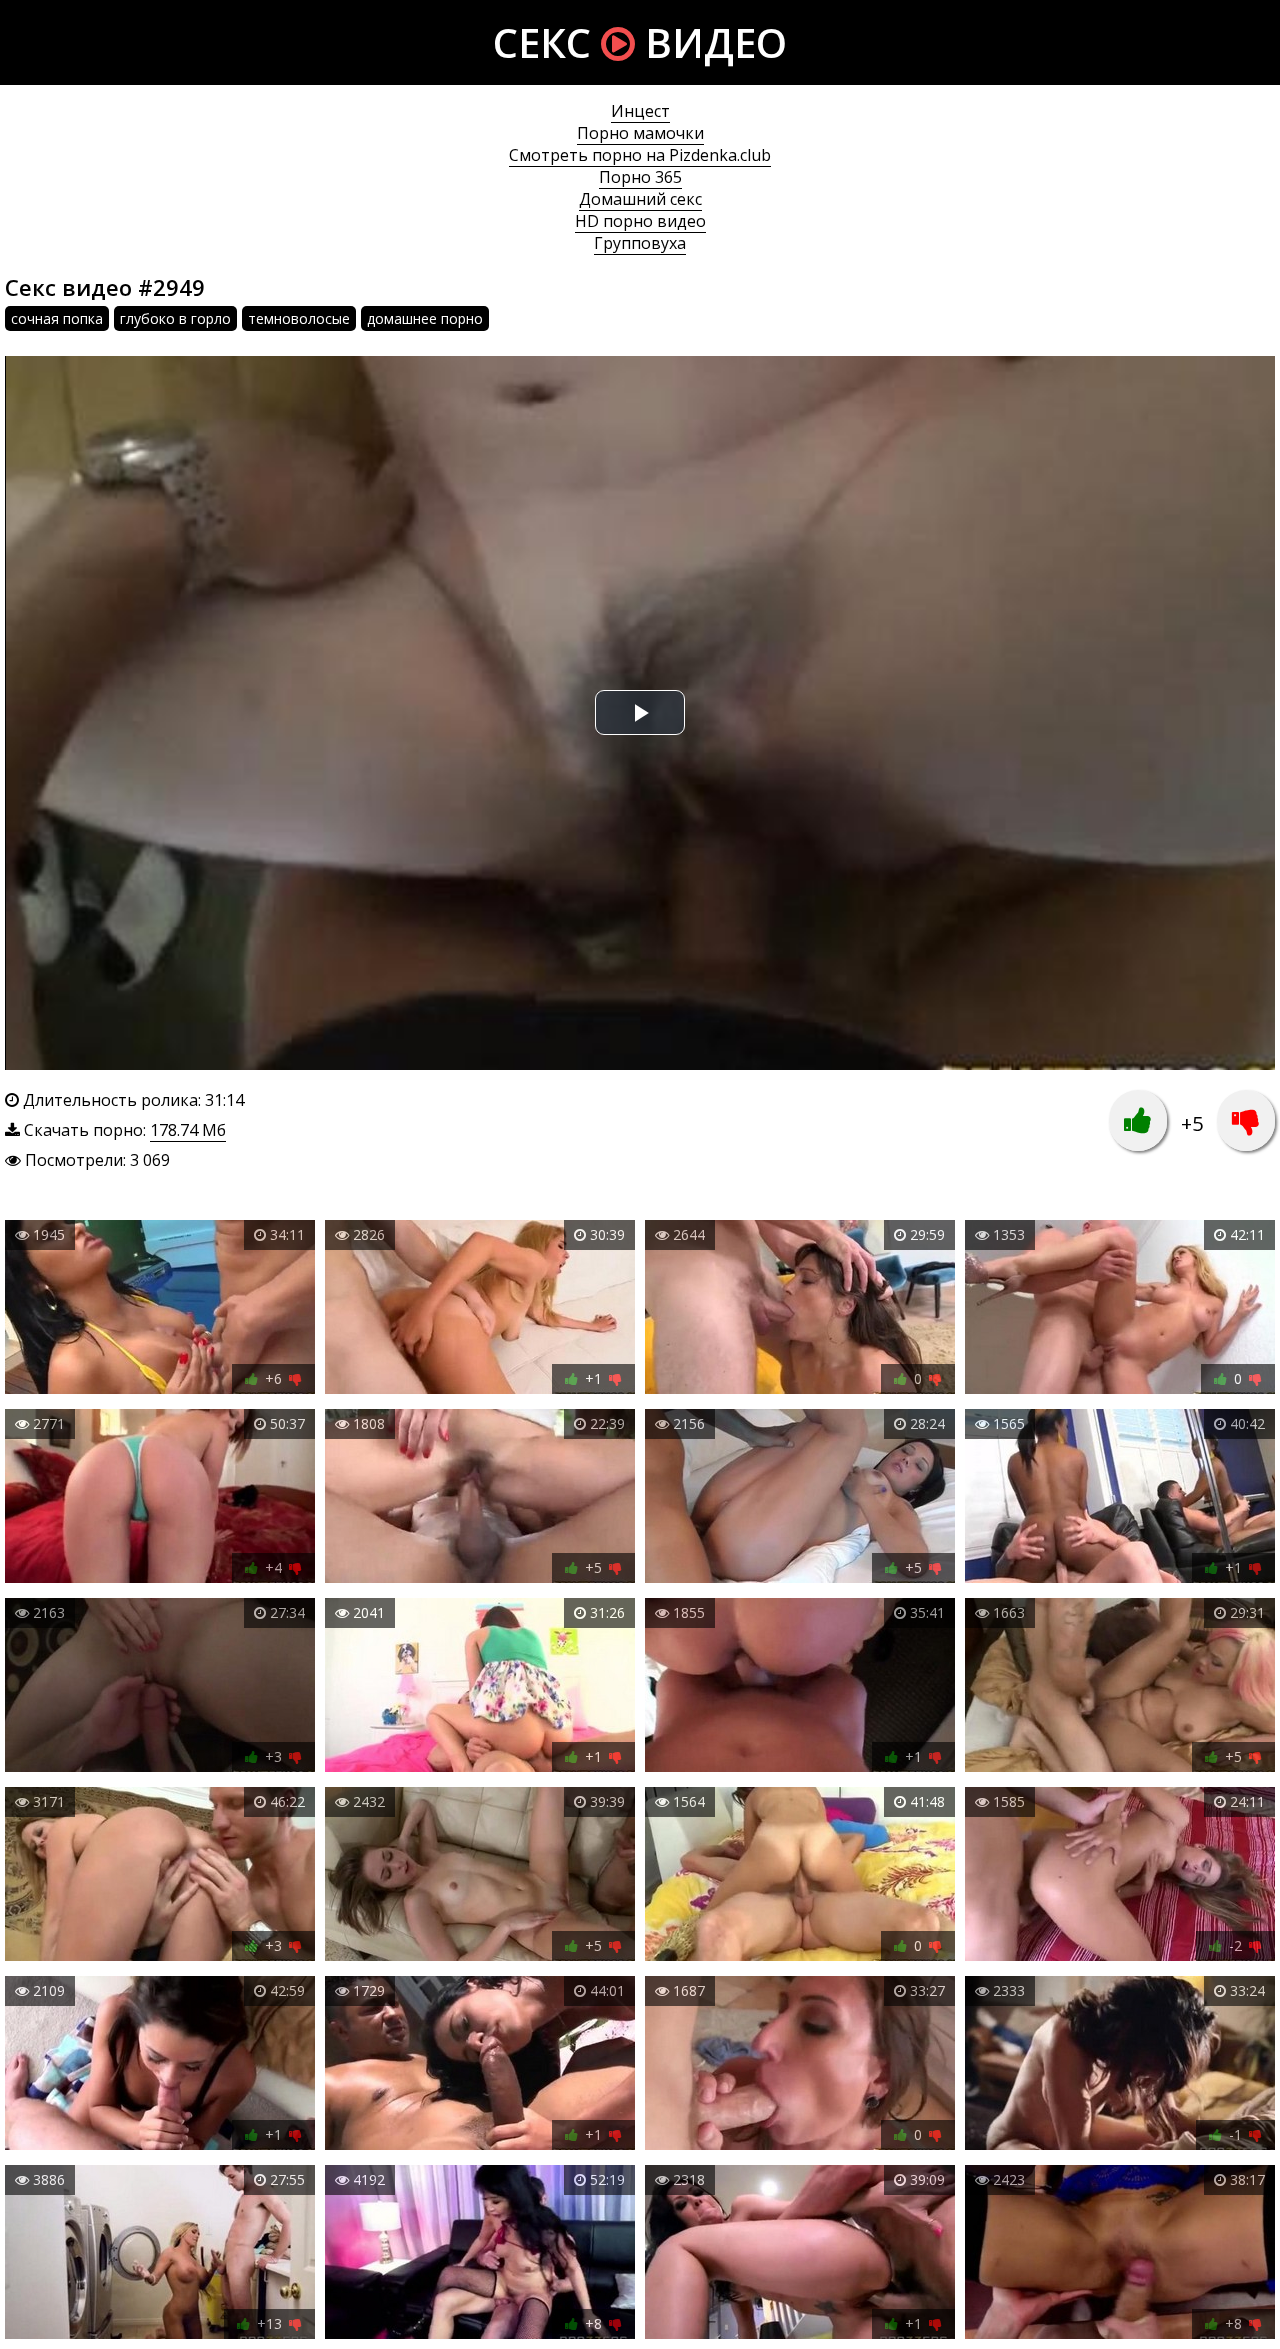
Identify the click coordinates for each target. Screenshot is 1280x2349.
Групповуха (640, 243)
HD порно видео (640, 221)
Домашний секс (640, 199)
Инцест (640, 111)
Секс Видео (640, 42)
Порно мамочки (640, 133)
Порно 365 (640, 177)
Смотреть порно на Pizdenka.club (640, 155)
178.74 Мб (188, 1130)
